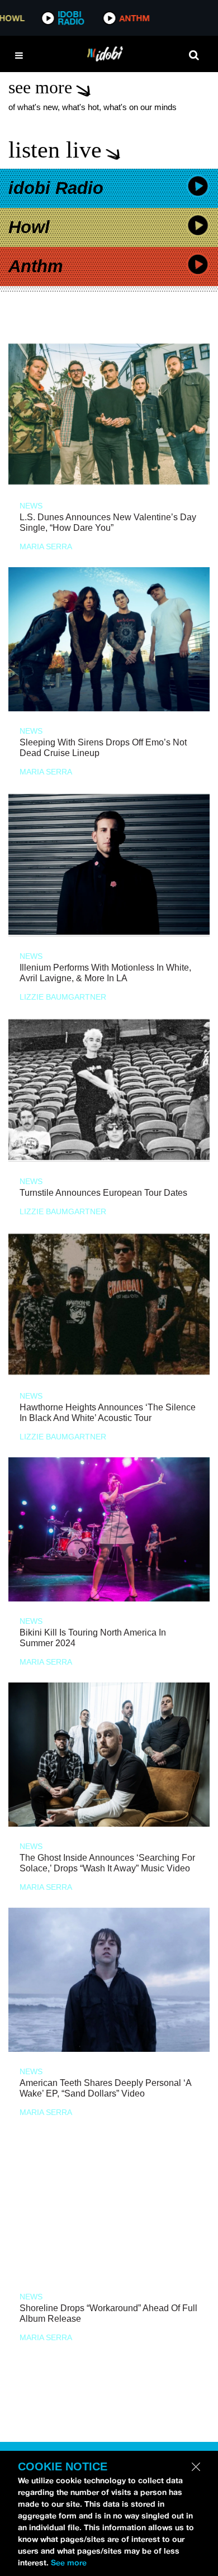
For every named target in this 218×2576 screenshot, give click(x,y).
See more (69, 2563)
